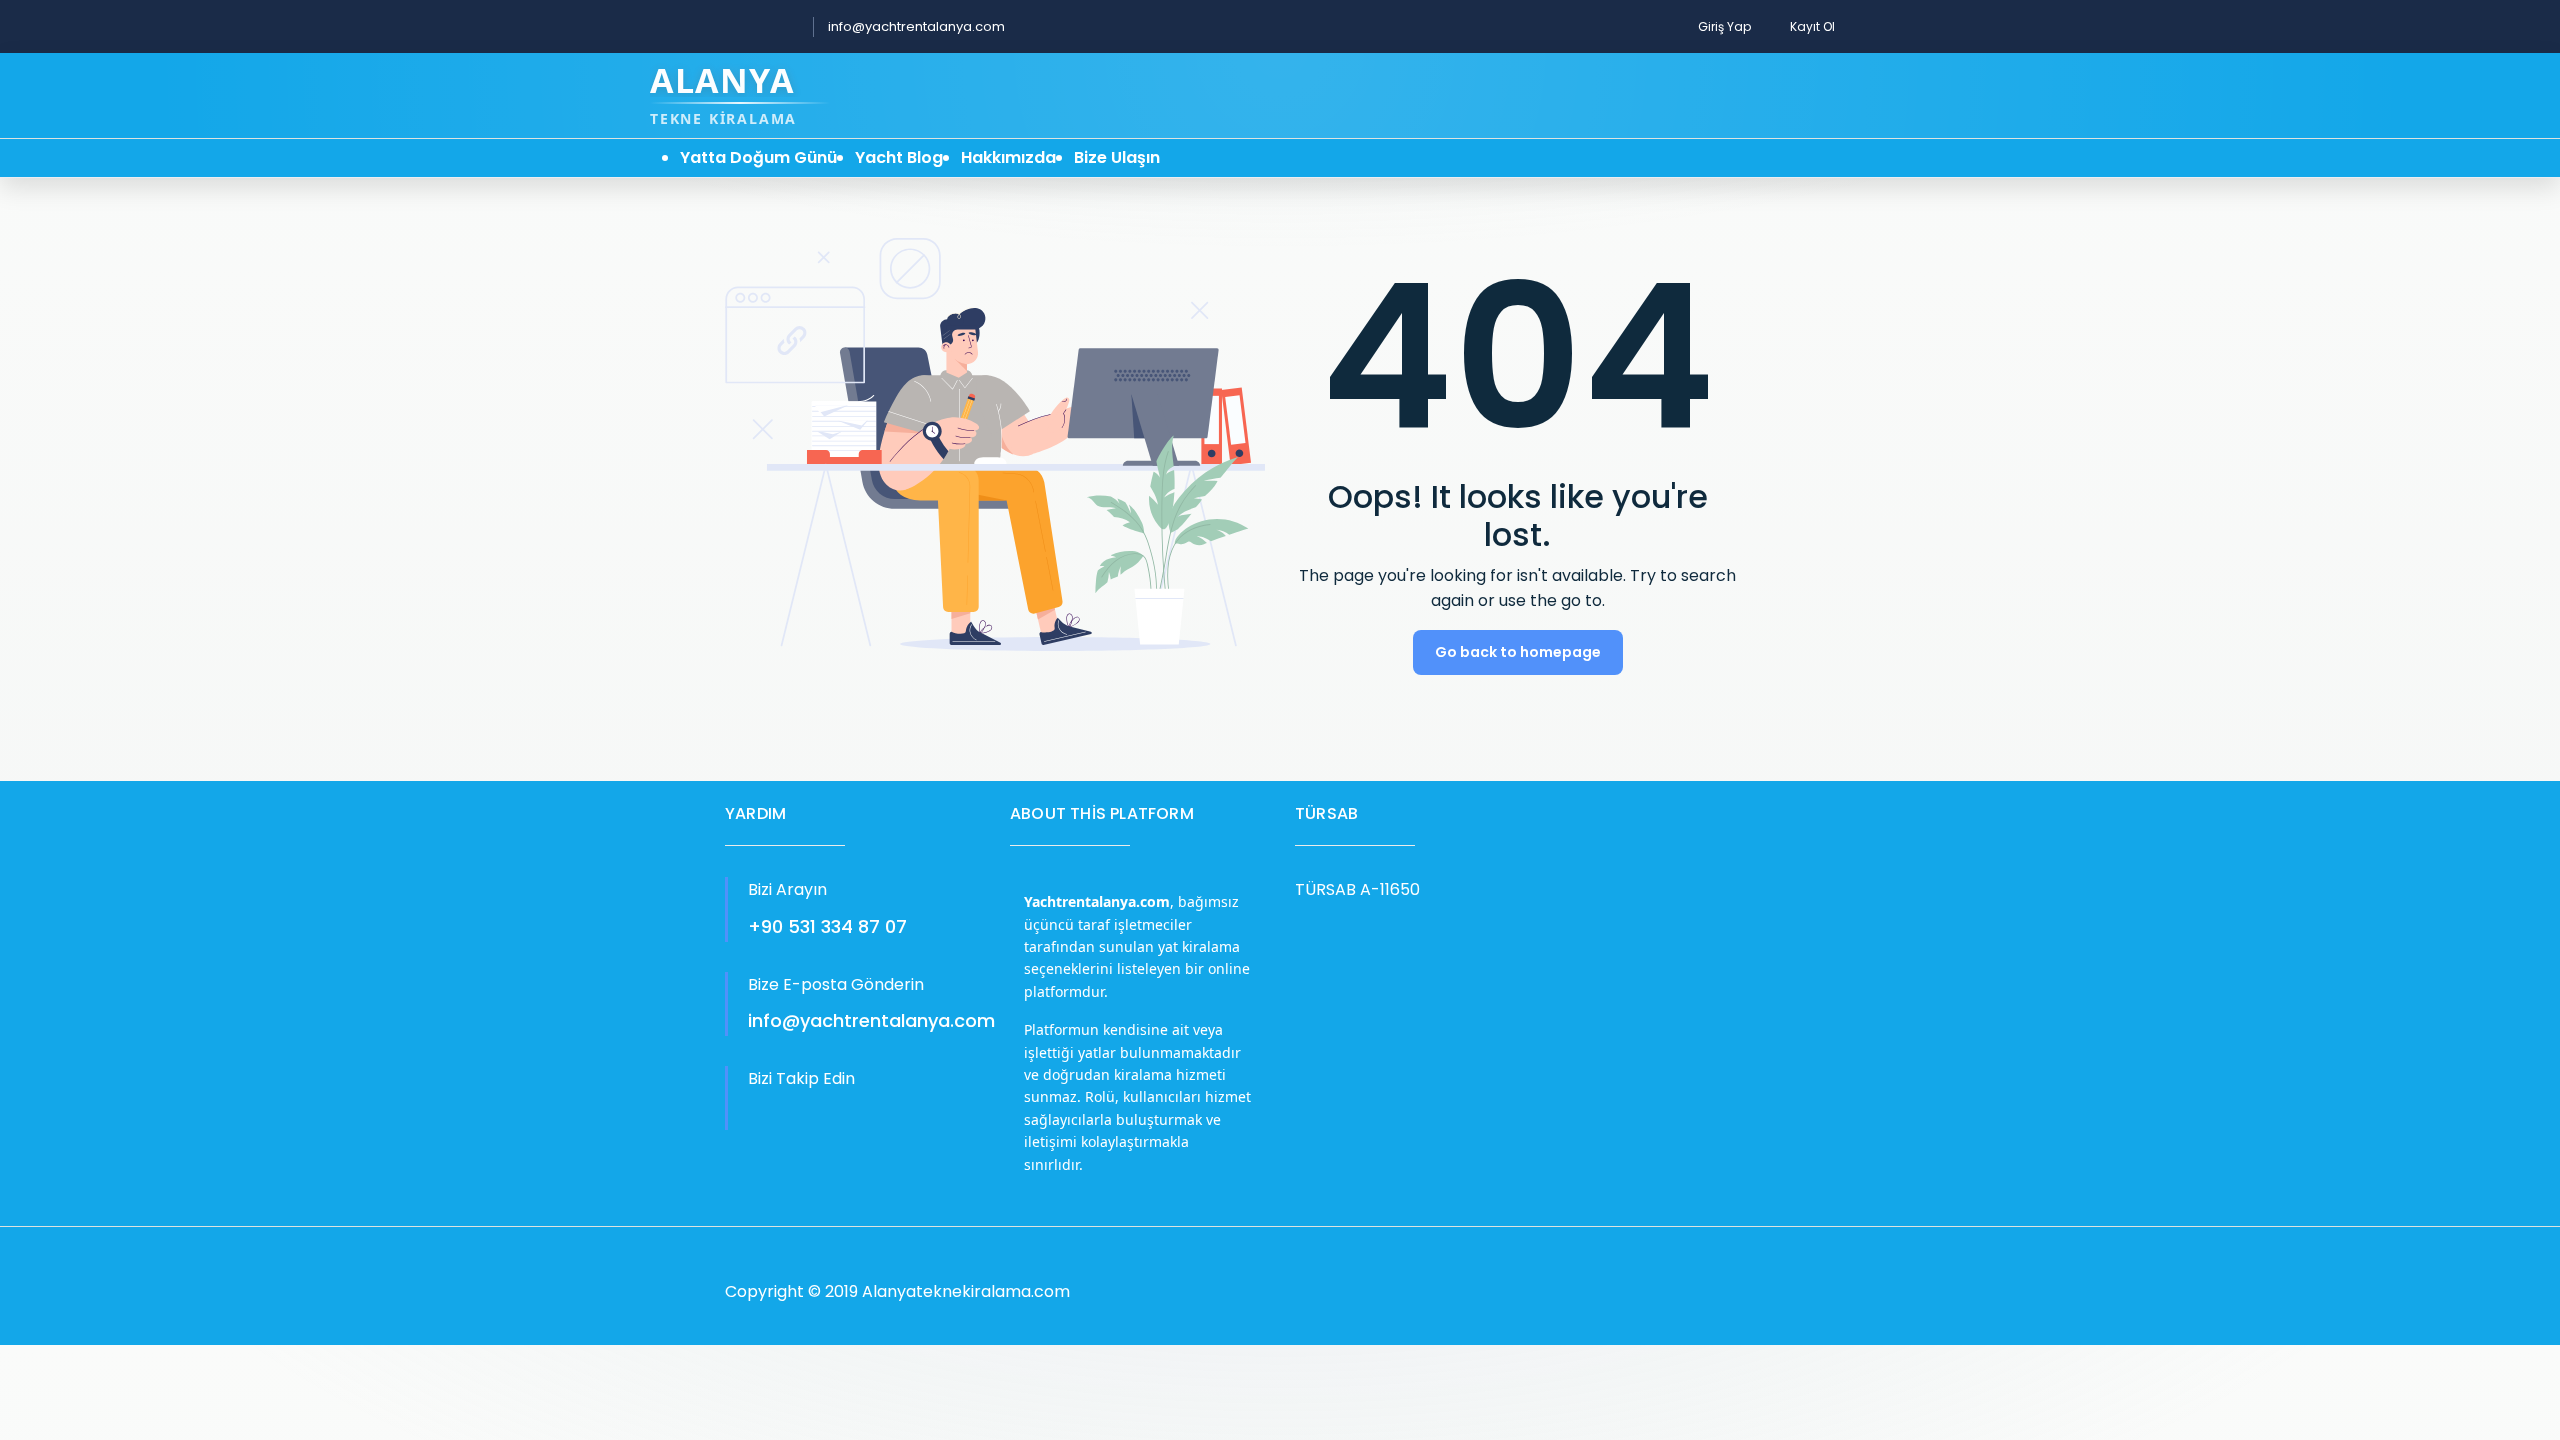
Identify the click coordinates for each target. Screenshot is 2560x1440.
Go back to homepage (1518, 652)
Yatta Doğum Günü (758, 157)
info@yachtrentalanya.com (916, 26)
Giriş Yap (1724, 26)
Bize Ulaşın (1117, 157)
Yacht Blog (899, 157)
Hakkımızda (1008, 157)
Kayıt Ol (1812, 26)
